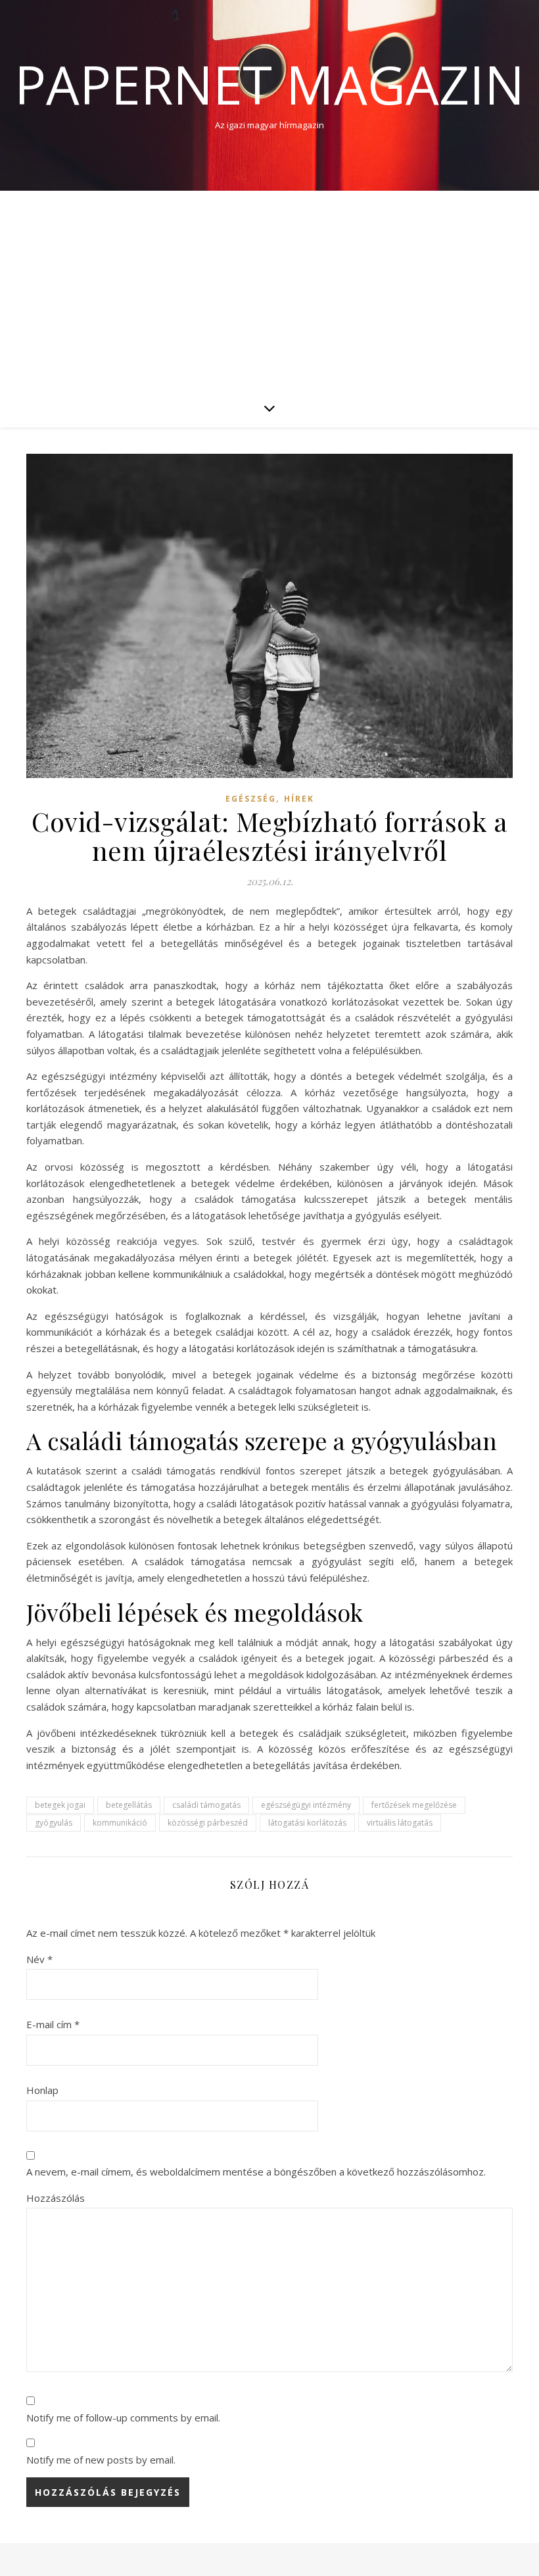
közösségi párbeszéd (208, 1823)
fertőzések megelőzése (414, 1805)
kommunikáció (120, 1823)
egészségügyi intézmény (306, 1805)
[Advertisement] (269, 289)
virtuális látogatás (400, 1823)
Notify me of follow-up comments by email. (123, 2418)
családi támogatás (206, 1805)
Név (39, 1959)
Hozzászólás (56, 2198)
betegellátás (129, 1805)
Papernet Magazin (269, 84)
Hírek (299, 799)
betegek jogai (60, 1805)
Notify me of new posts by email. (101, 2460)
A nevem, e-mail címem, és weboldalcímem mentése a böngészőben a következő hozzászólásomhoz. (256, 2172)
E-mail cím (53, 2024)
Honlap (42, 2090)
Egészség (251, 799)
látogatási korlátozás (307, 1823)
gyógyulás (54, 1823)
